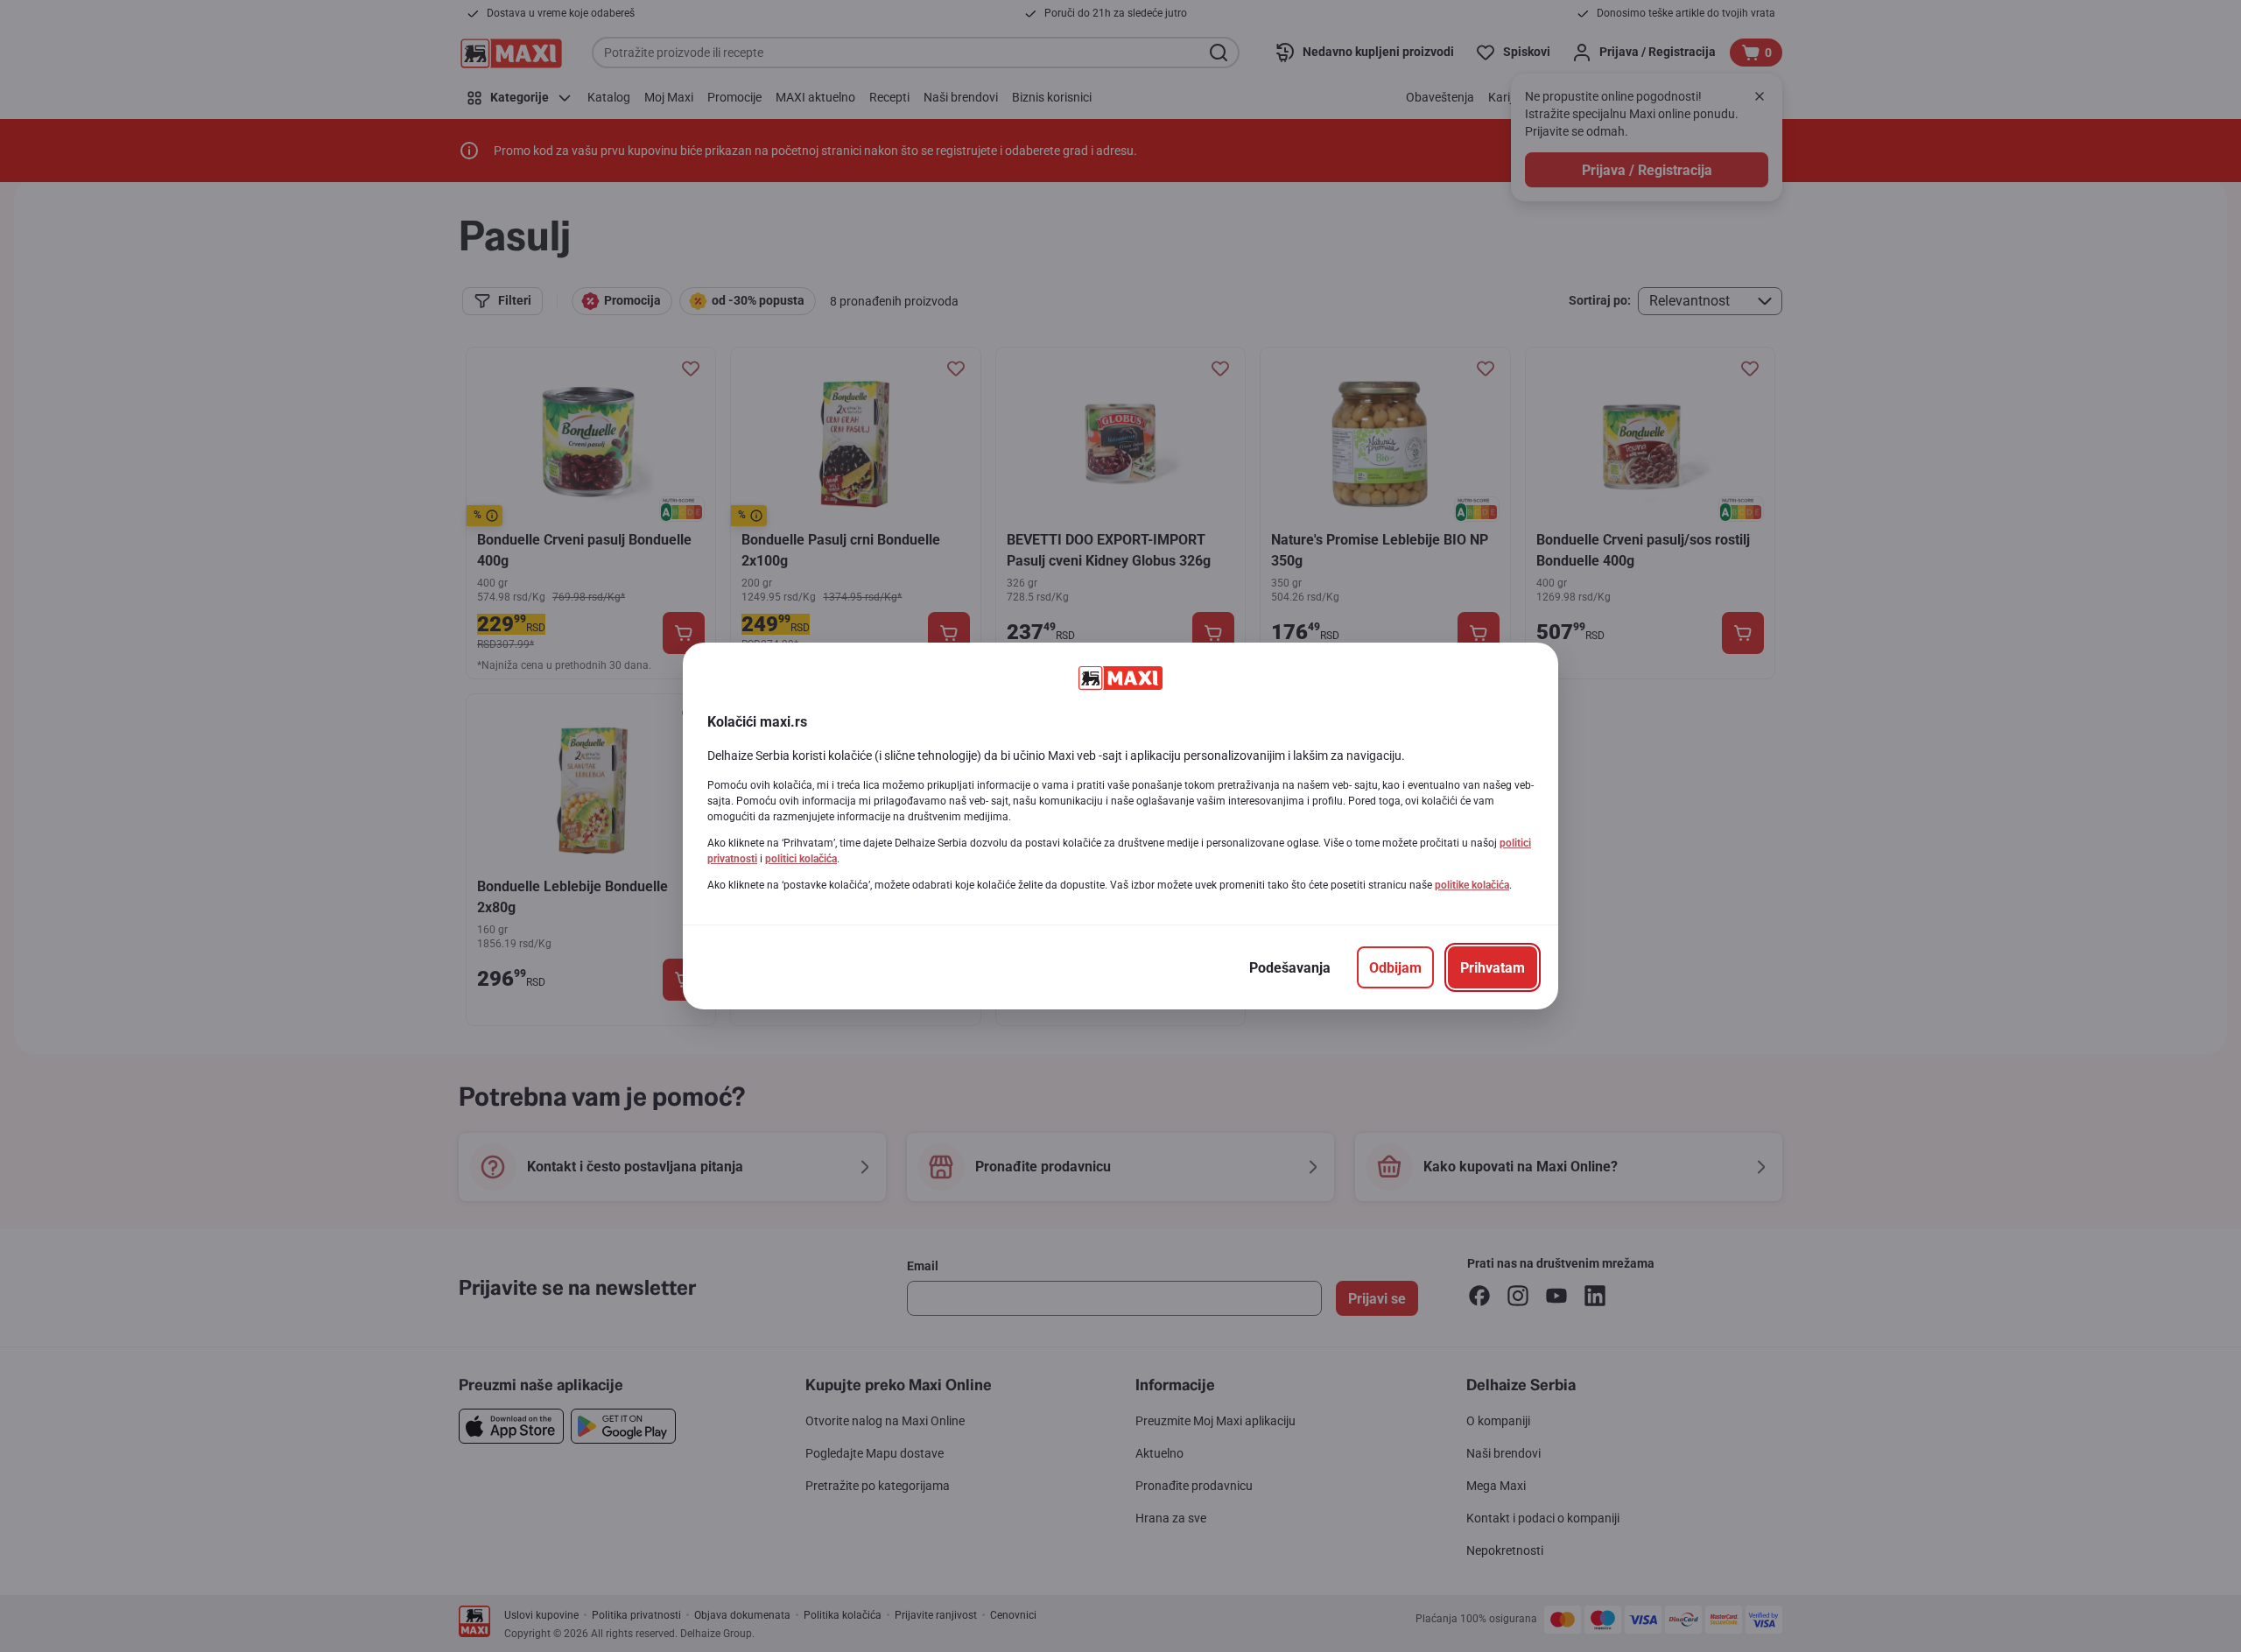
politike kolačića (1472, 885)
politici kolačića (801, 859)
